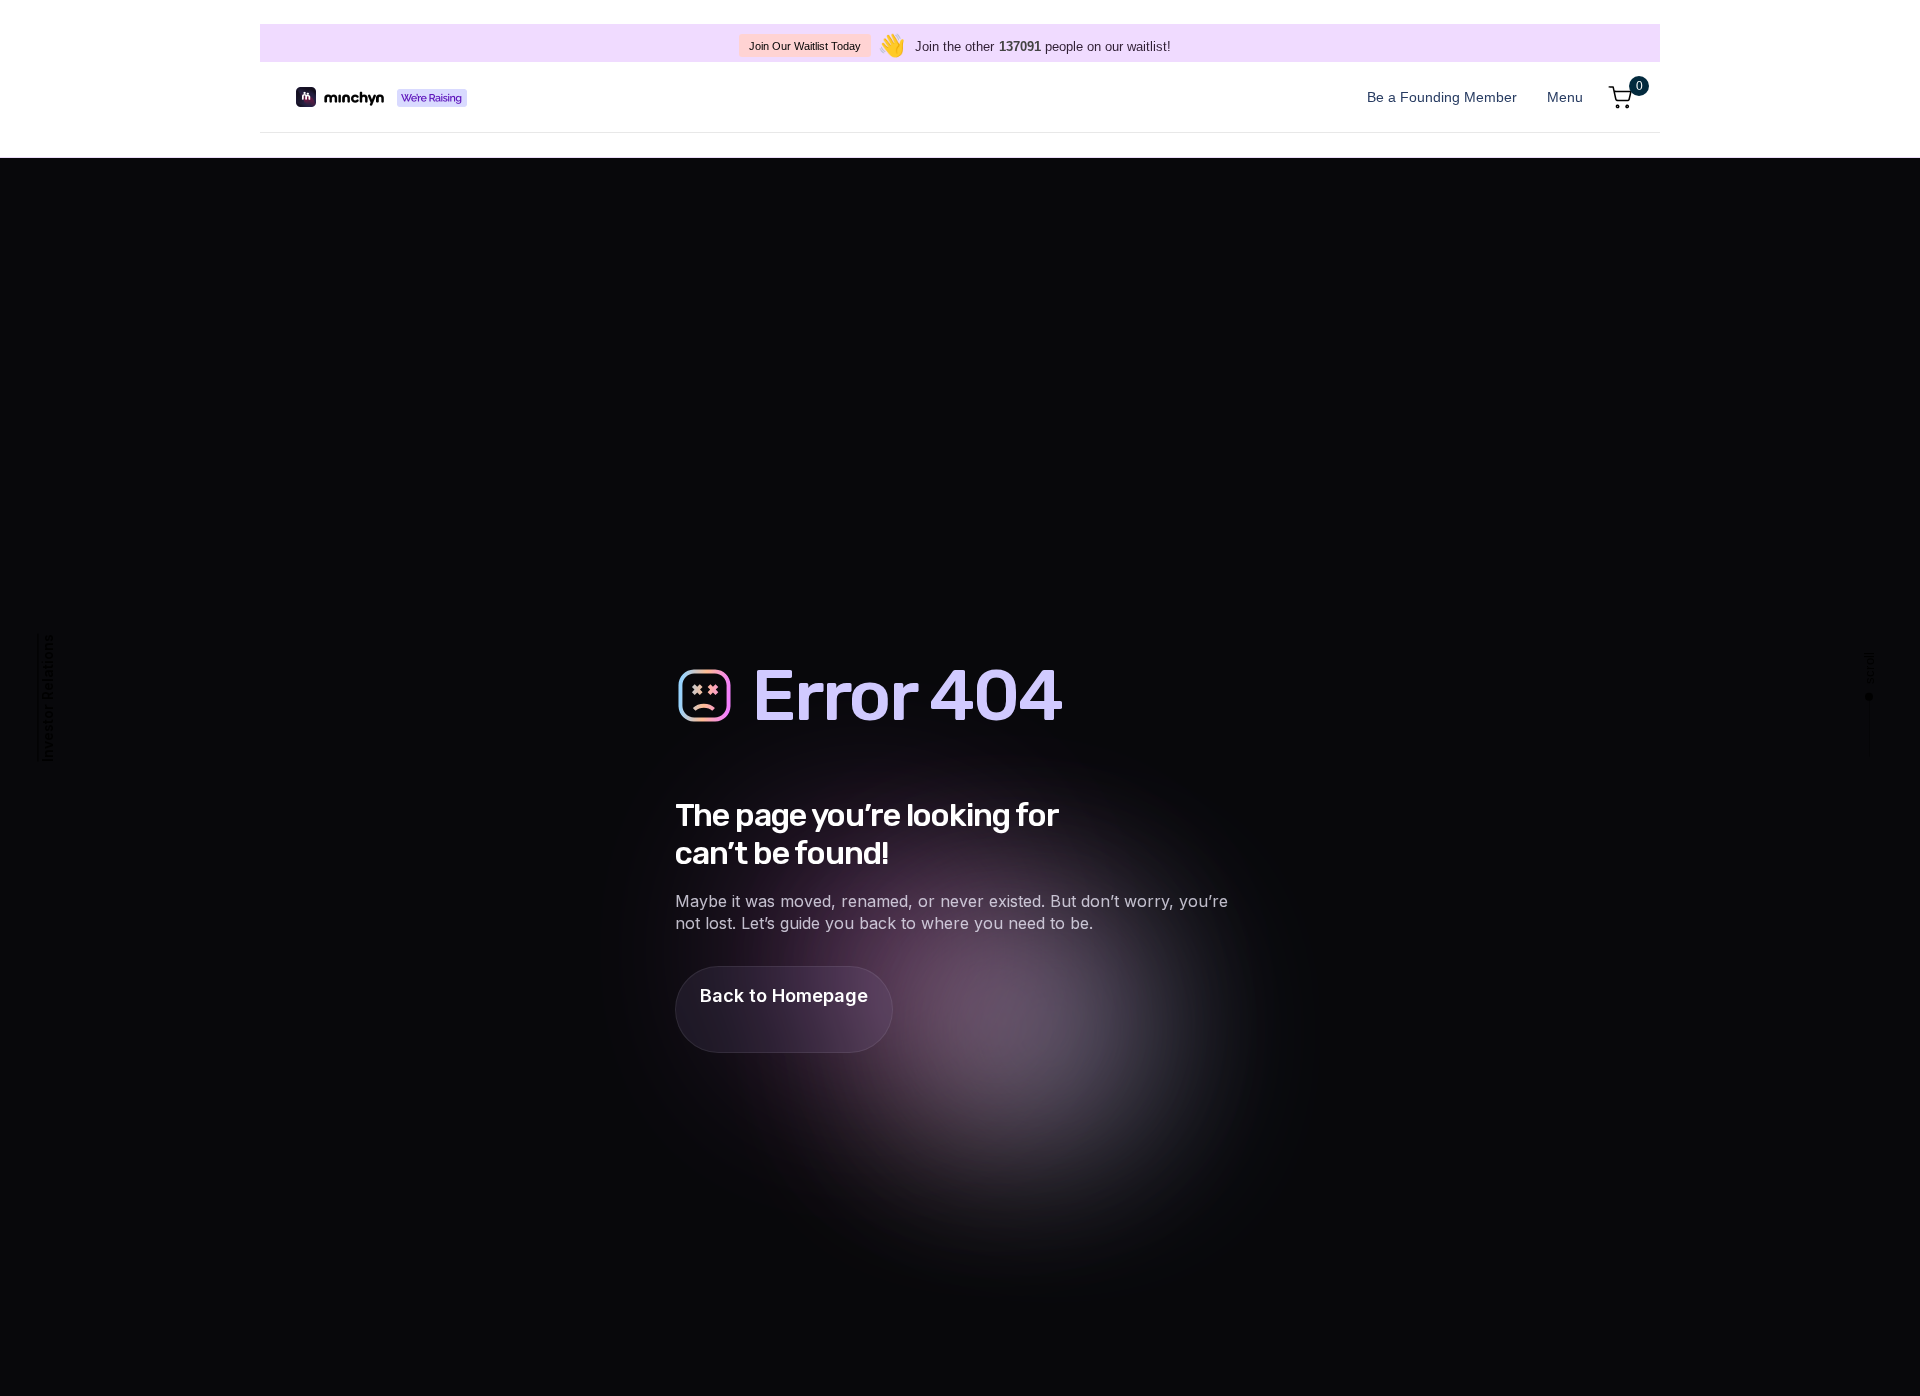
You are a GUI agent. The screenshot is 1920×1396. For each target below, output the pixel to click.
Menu (1565, 97)
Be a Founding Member (1442, 97)
